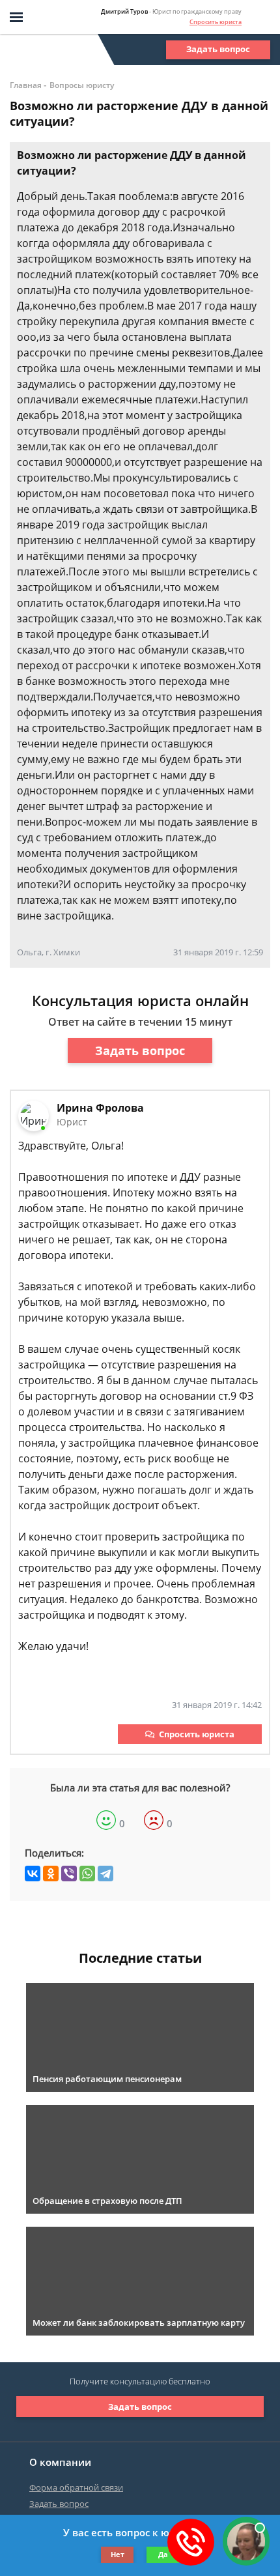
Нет (118, 2554)
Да (163, 2554)
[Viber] (69, 1874)
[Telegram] (105, 1874)
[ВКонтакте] (33, 1874)
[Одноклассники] (51, 1874)
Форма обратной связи (76, 2487)
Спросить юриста (216, 22)
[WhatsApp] (87, 1874)
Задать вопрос (218, 49)
